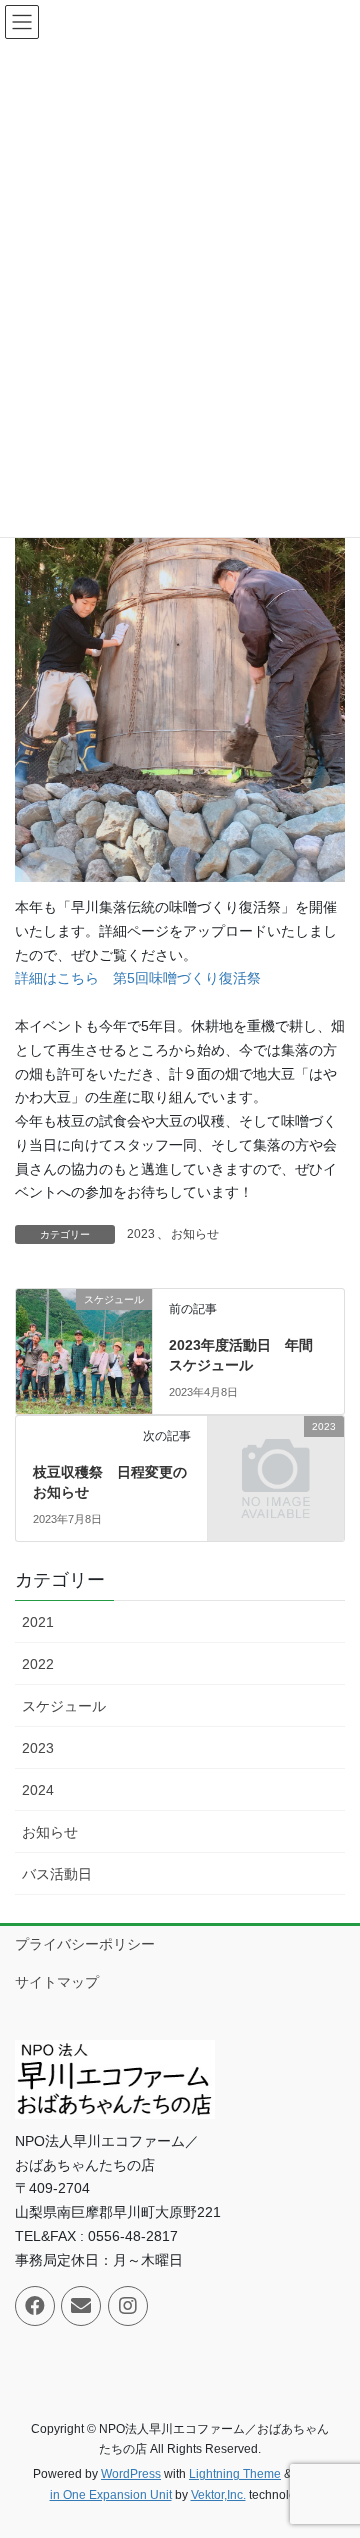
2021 (38, 1622)
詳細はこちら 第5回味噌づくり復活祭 (138, 978)
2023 (141, 1234)
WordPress (131, 2474)
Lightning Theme (235, 2474)
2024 (38, 1790)
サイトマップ (57, 1982)
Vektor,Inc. (218, 2495)
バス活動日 (57, 1874)
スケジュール (64, 1706)
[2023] (276, 1457)
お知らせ (195, 1234)
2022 (38, 1664)
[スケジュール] (84, 1315)
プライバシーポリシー (85, 1944)
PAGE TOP (331, 2444)
